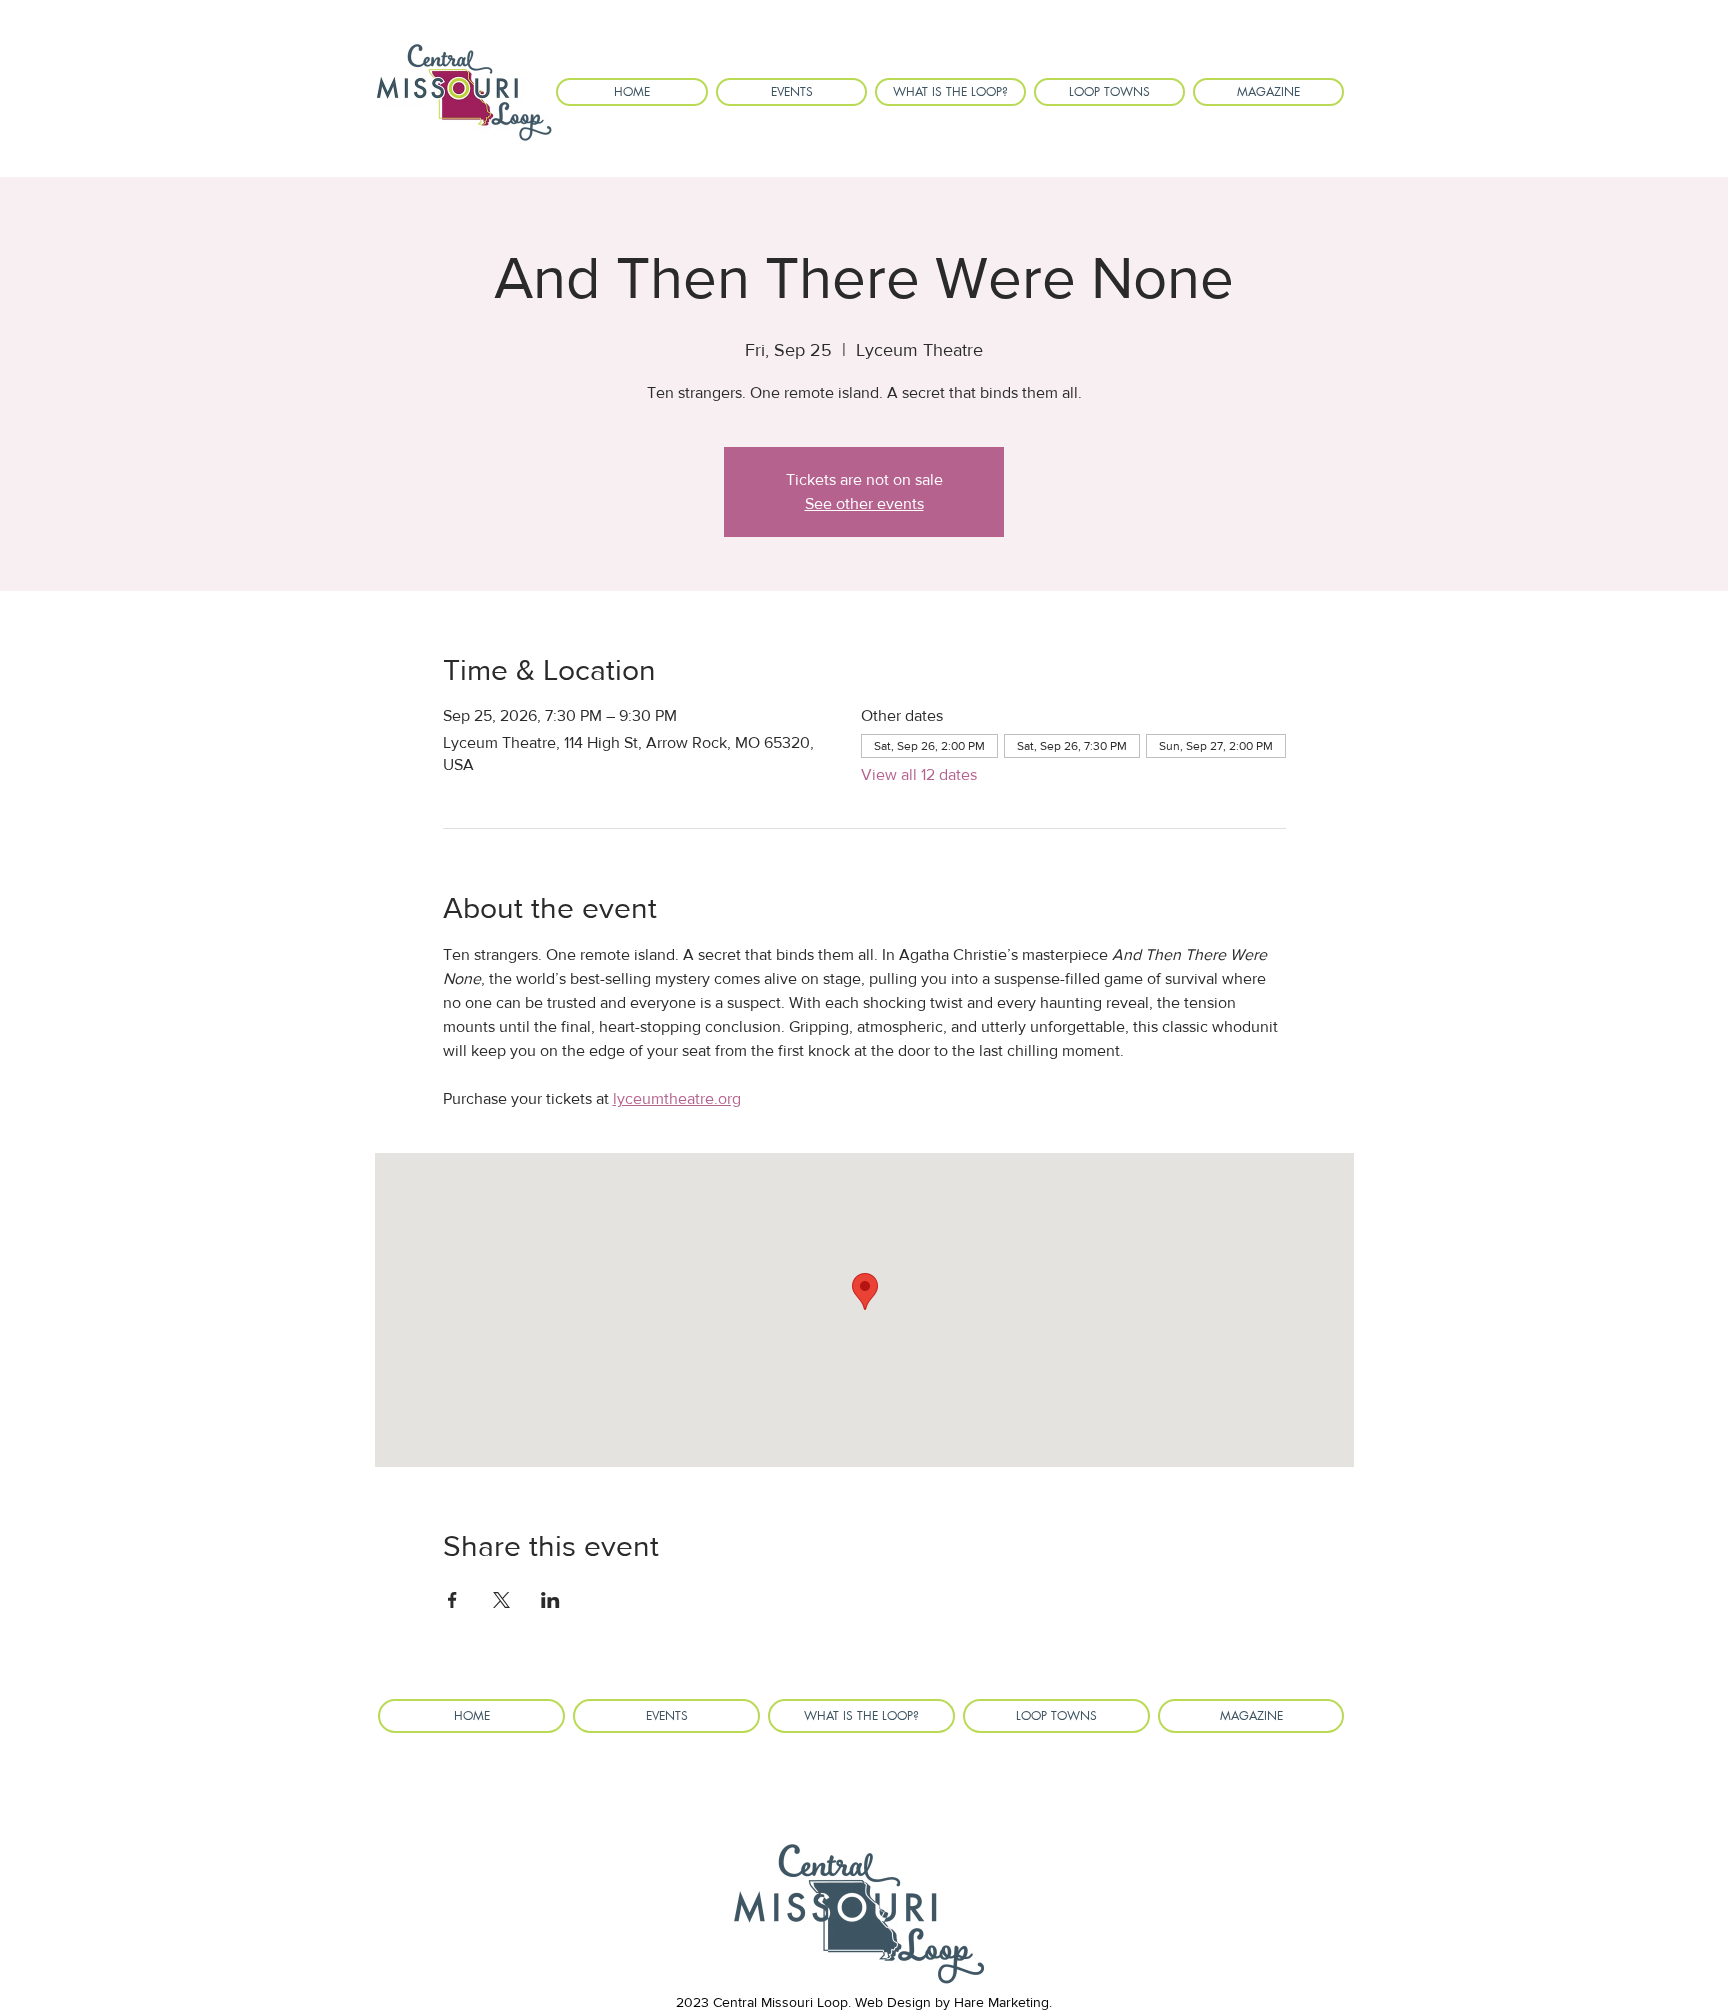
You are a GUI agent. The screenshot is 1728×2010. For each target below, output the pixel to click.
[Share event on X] (501, 1600)
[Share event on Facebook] (452, 1600)
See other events (864, 503)
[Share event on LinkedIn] (550, 1600)
